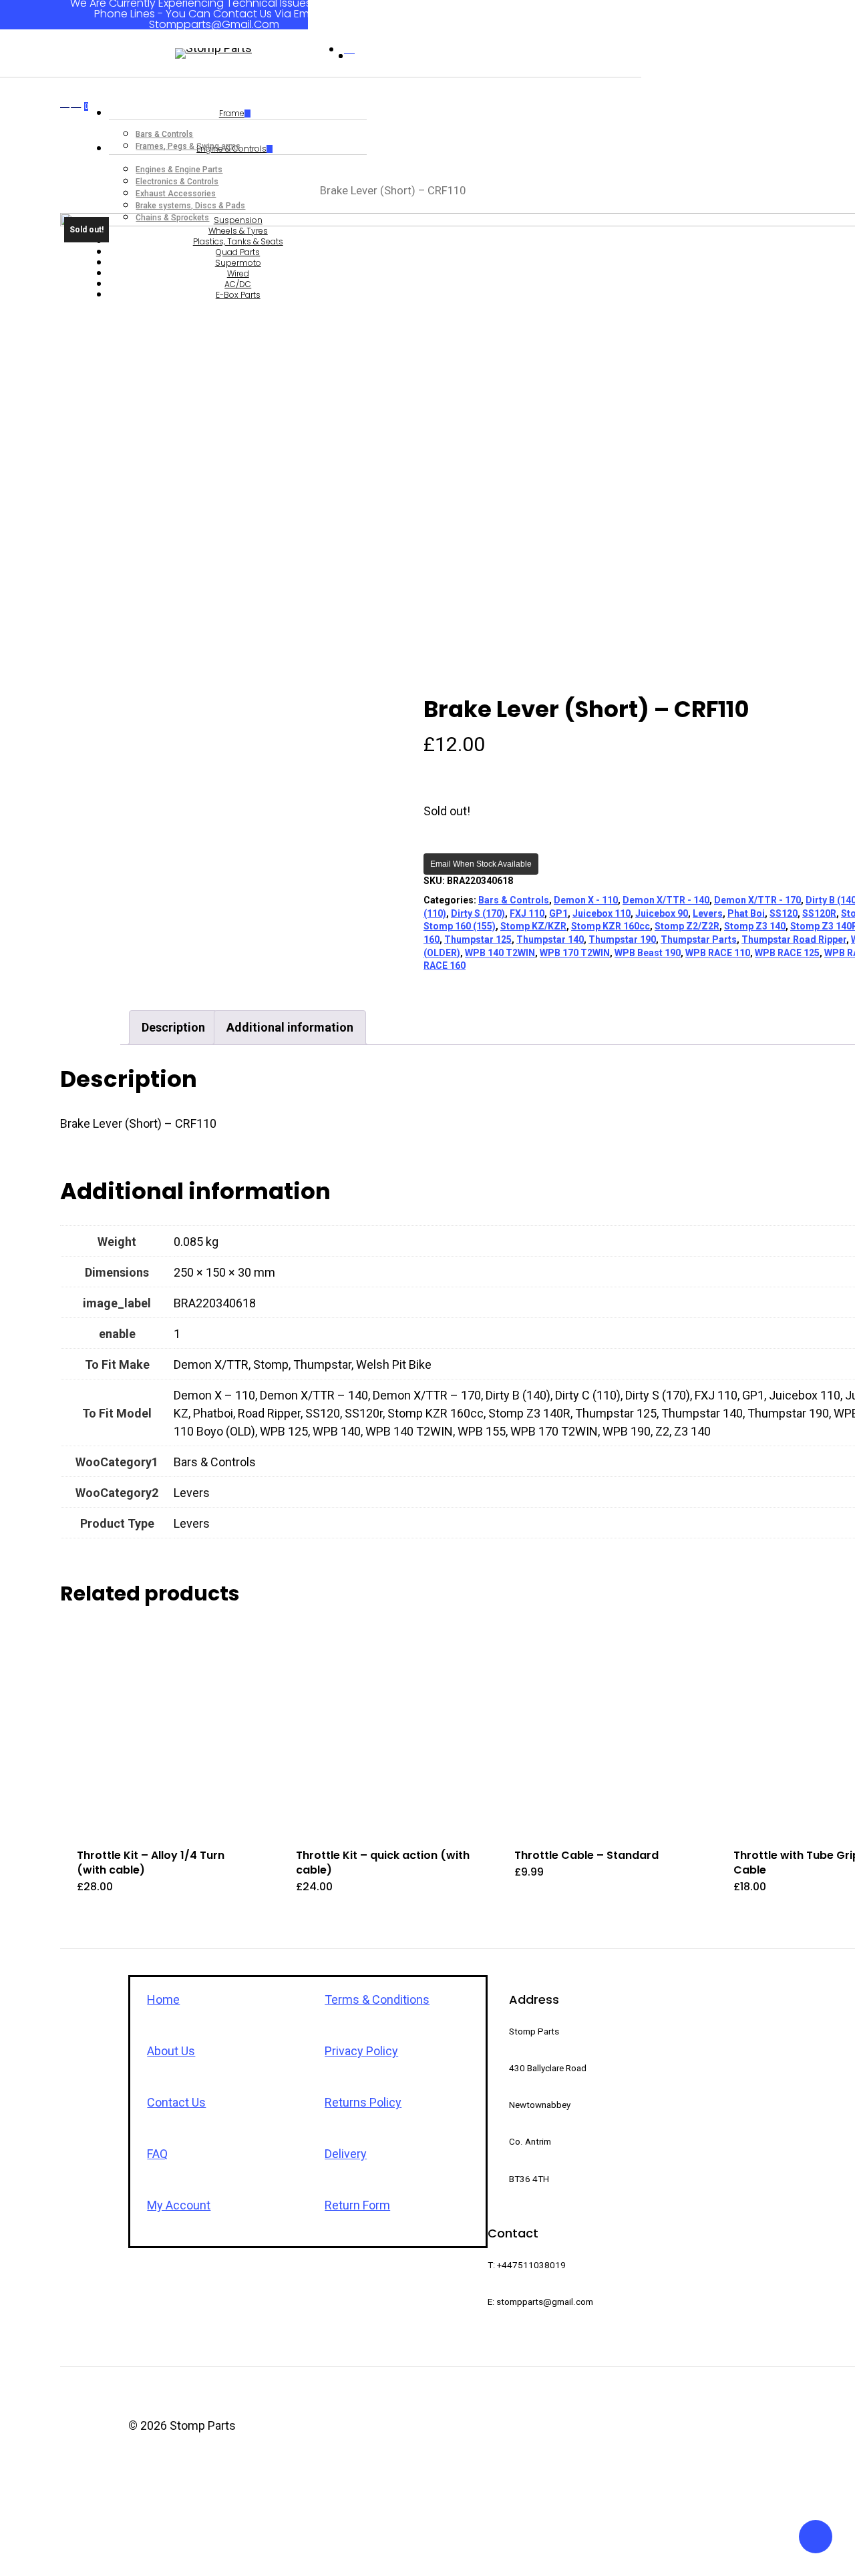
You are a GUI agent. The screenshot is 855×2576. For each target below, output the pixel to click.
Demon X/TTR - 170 (757, 900)
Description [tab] (173, 1027)
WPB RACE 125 (787, 953)
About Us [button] (171, 2051)
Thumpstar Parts (699, 939)
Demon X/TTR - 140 (666, 900)
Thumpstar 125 (478, 939)
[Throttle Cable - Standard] (602, 1728)
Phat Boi (746, 913)
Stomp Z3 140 (755, 926)
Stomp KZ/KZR (533, 926)
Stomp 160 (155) (460, 926)
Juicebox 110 (602, 913)
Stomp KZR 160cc (611, 926)
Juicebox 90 (662, 913)
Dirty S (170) (478, 913)
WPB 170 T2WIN (575, 953)
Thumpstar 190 (622, 939)
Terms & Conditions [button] (377, 1999)
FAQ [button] (157, 2154)
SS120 (784, 913)
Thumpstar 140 (550, 939)
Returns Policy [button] (363, 2102)
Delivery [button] (346, 2154)
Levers (708, 913)
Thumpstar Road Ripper (794, 939)
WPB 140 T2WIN (500, 953)
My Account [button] (179, 2205)
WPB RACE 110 (718, 953)
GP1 (558, 913)
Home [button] (163, 1999)
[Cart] (76, 204)
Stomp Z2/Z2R (687, 926)
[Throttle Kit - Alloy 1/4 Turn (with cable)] (164, 1728)
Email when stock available (481, 864)
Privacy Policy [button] (361, 2051)
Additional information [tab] (290, 1027)
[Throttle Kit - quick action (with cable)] (383, 1728)
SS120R (819, 913)
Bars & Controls (514, 900)
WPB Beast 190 (648, 953)
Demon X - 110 (586, 900)
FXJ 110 (527, 913)
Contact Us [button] (176, 2102)
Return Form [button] (357, 2205)
